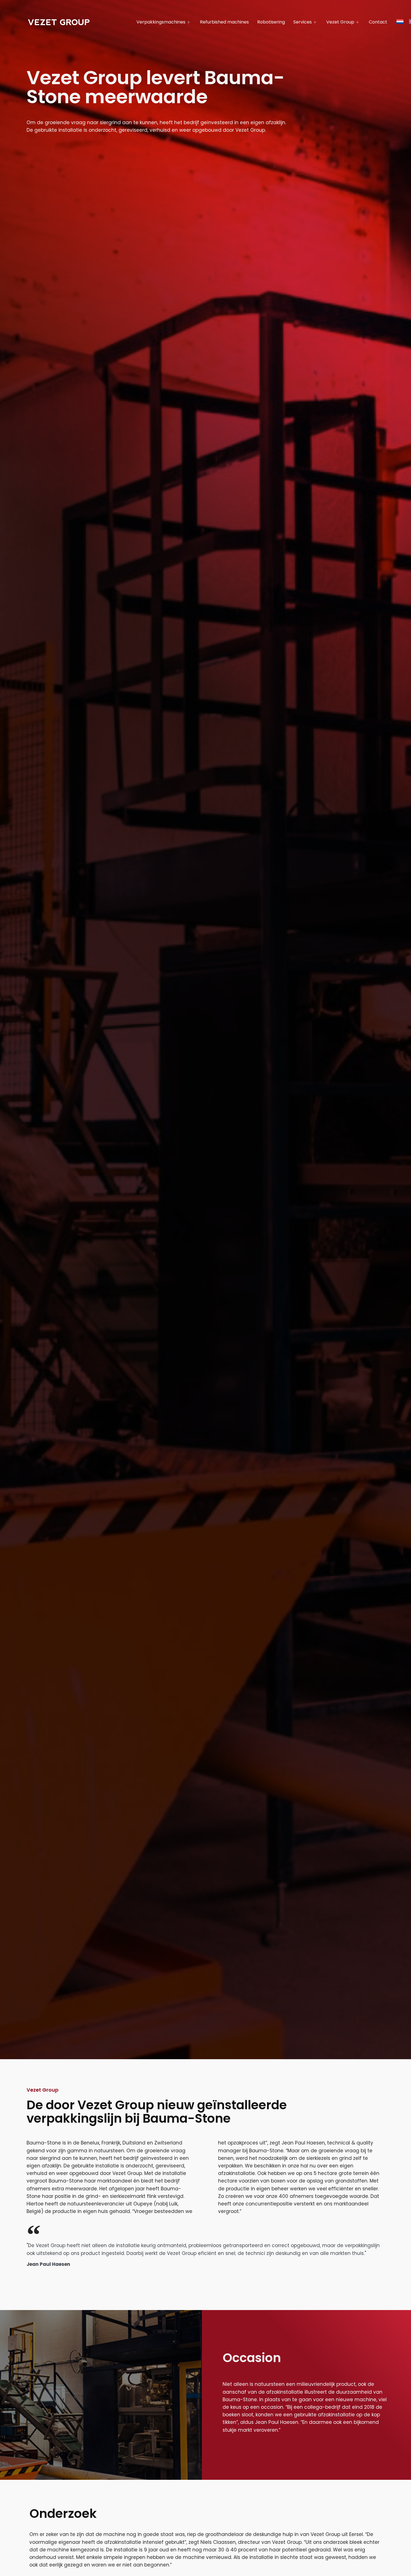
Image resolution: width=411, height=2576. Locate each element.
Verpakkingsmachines (161, 22)
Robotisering (271, 22)
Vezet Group (340, 22)
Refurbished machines (224, 22)
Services (303, 22)
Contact (378, 22)
